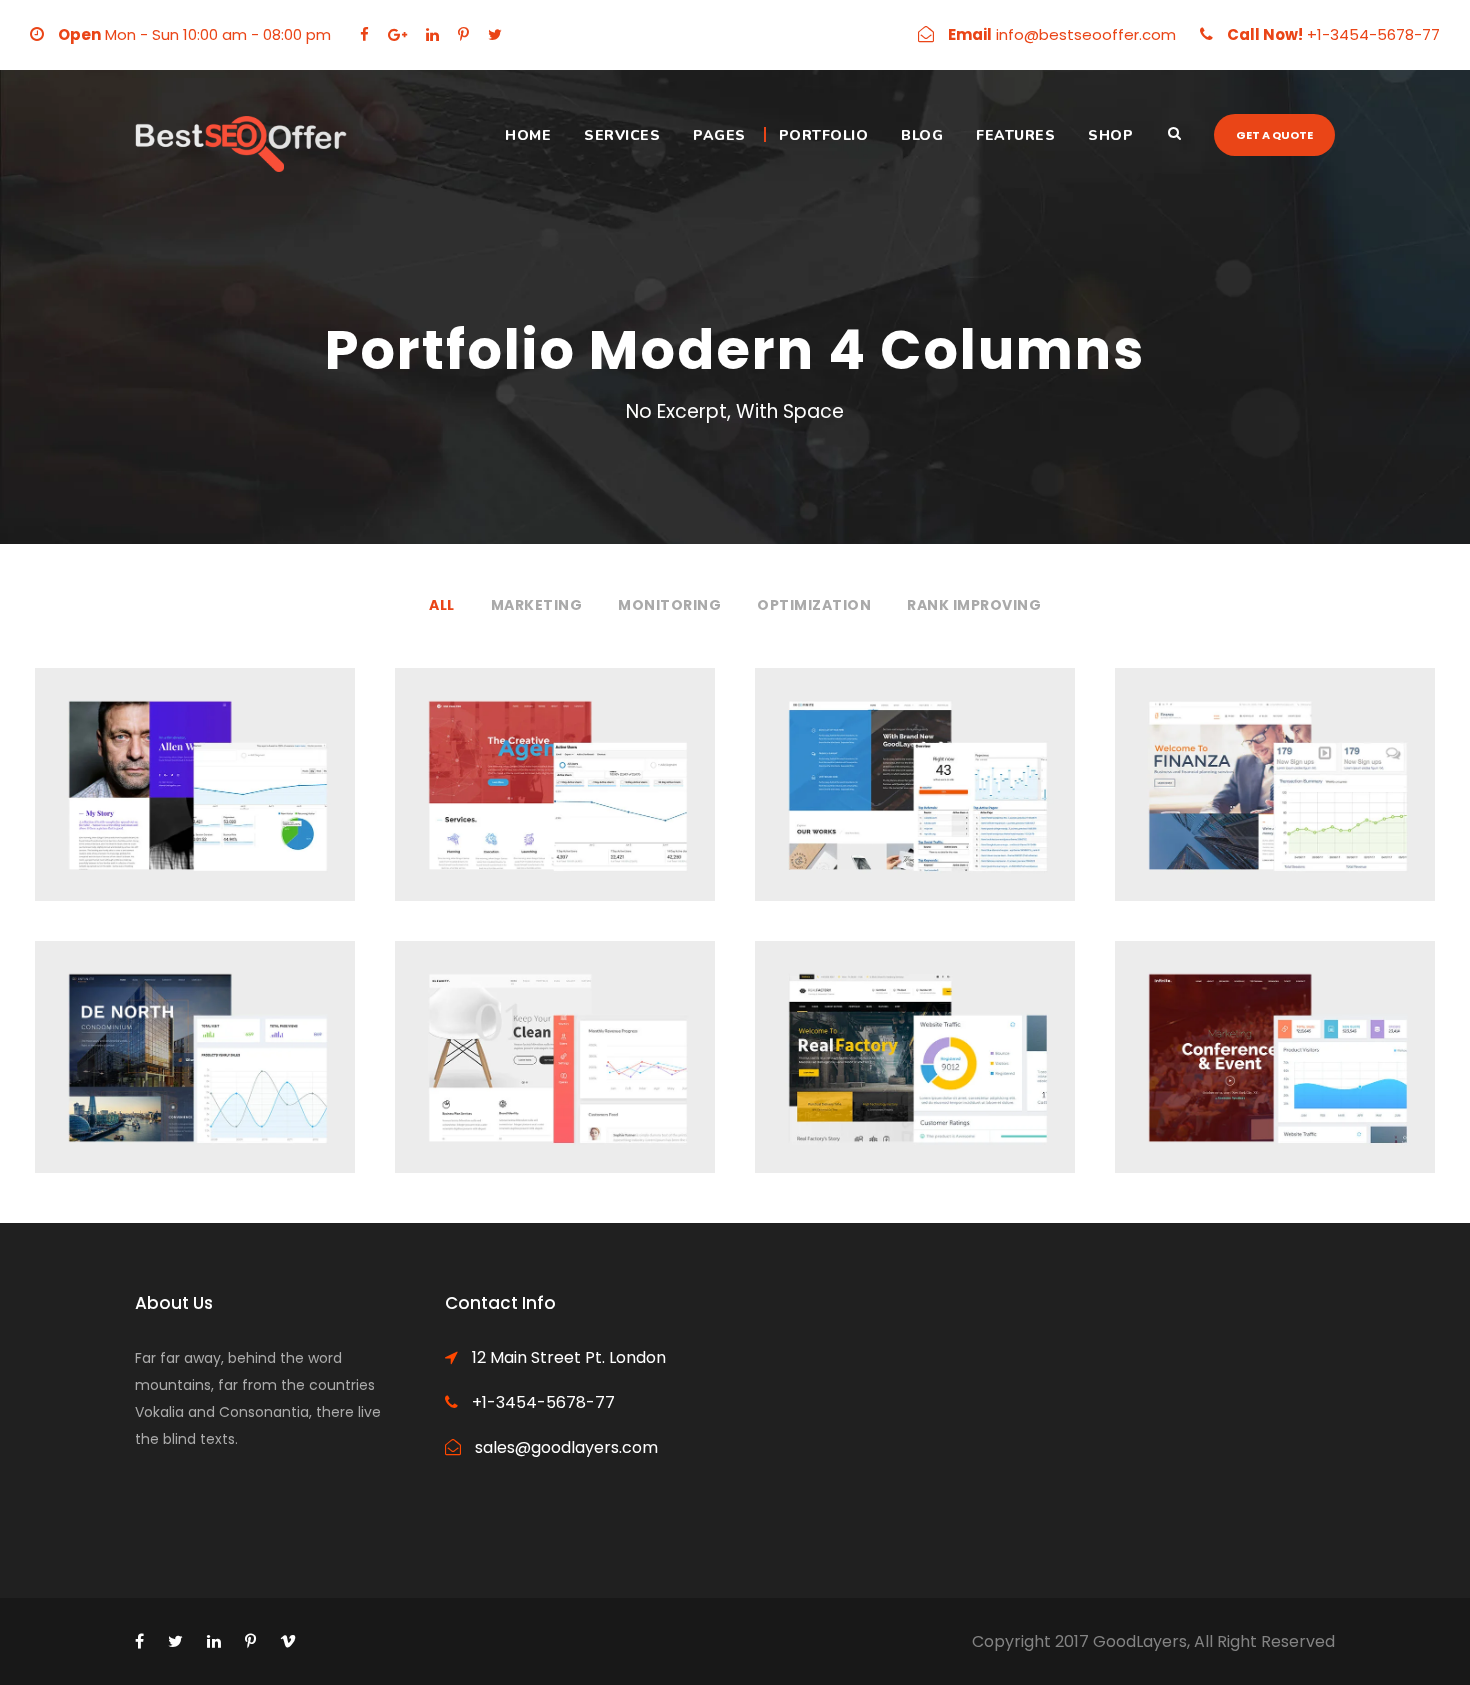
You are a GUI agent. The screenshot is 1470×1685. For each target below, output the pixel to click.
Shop (1110, 135)
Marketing (537, 605)
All (442, 605)
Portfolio (824, 135)
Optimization (814, 605)
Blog (922, 135)
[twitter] (495, 34)
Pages (719, 135)
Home (528, 135)
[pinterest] (463, 34)
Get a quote (1274, 135)
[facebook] (364, 34)
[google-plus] (397, 34)
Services (622, 135)
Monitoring (669, 605)
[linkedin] (432, 34)
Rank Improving (974, 605)
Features (1015, 135)
